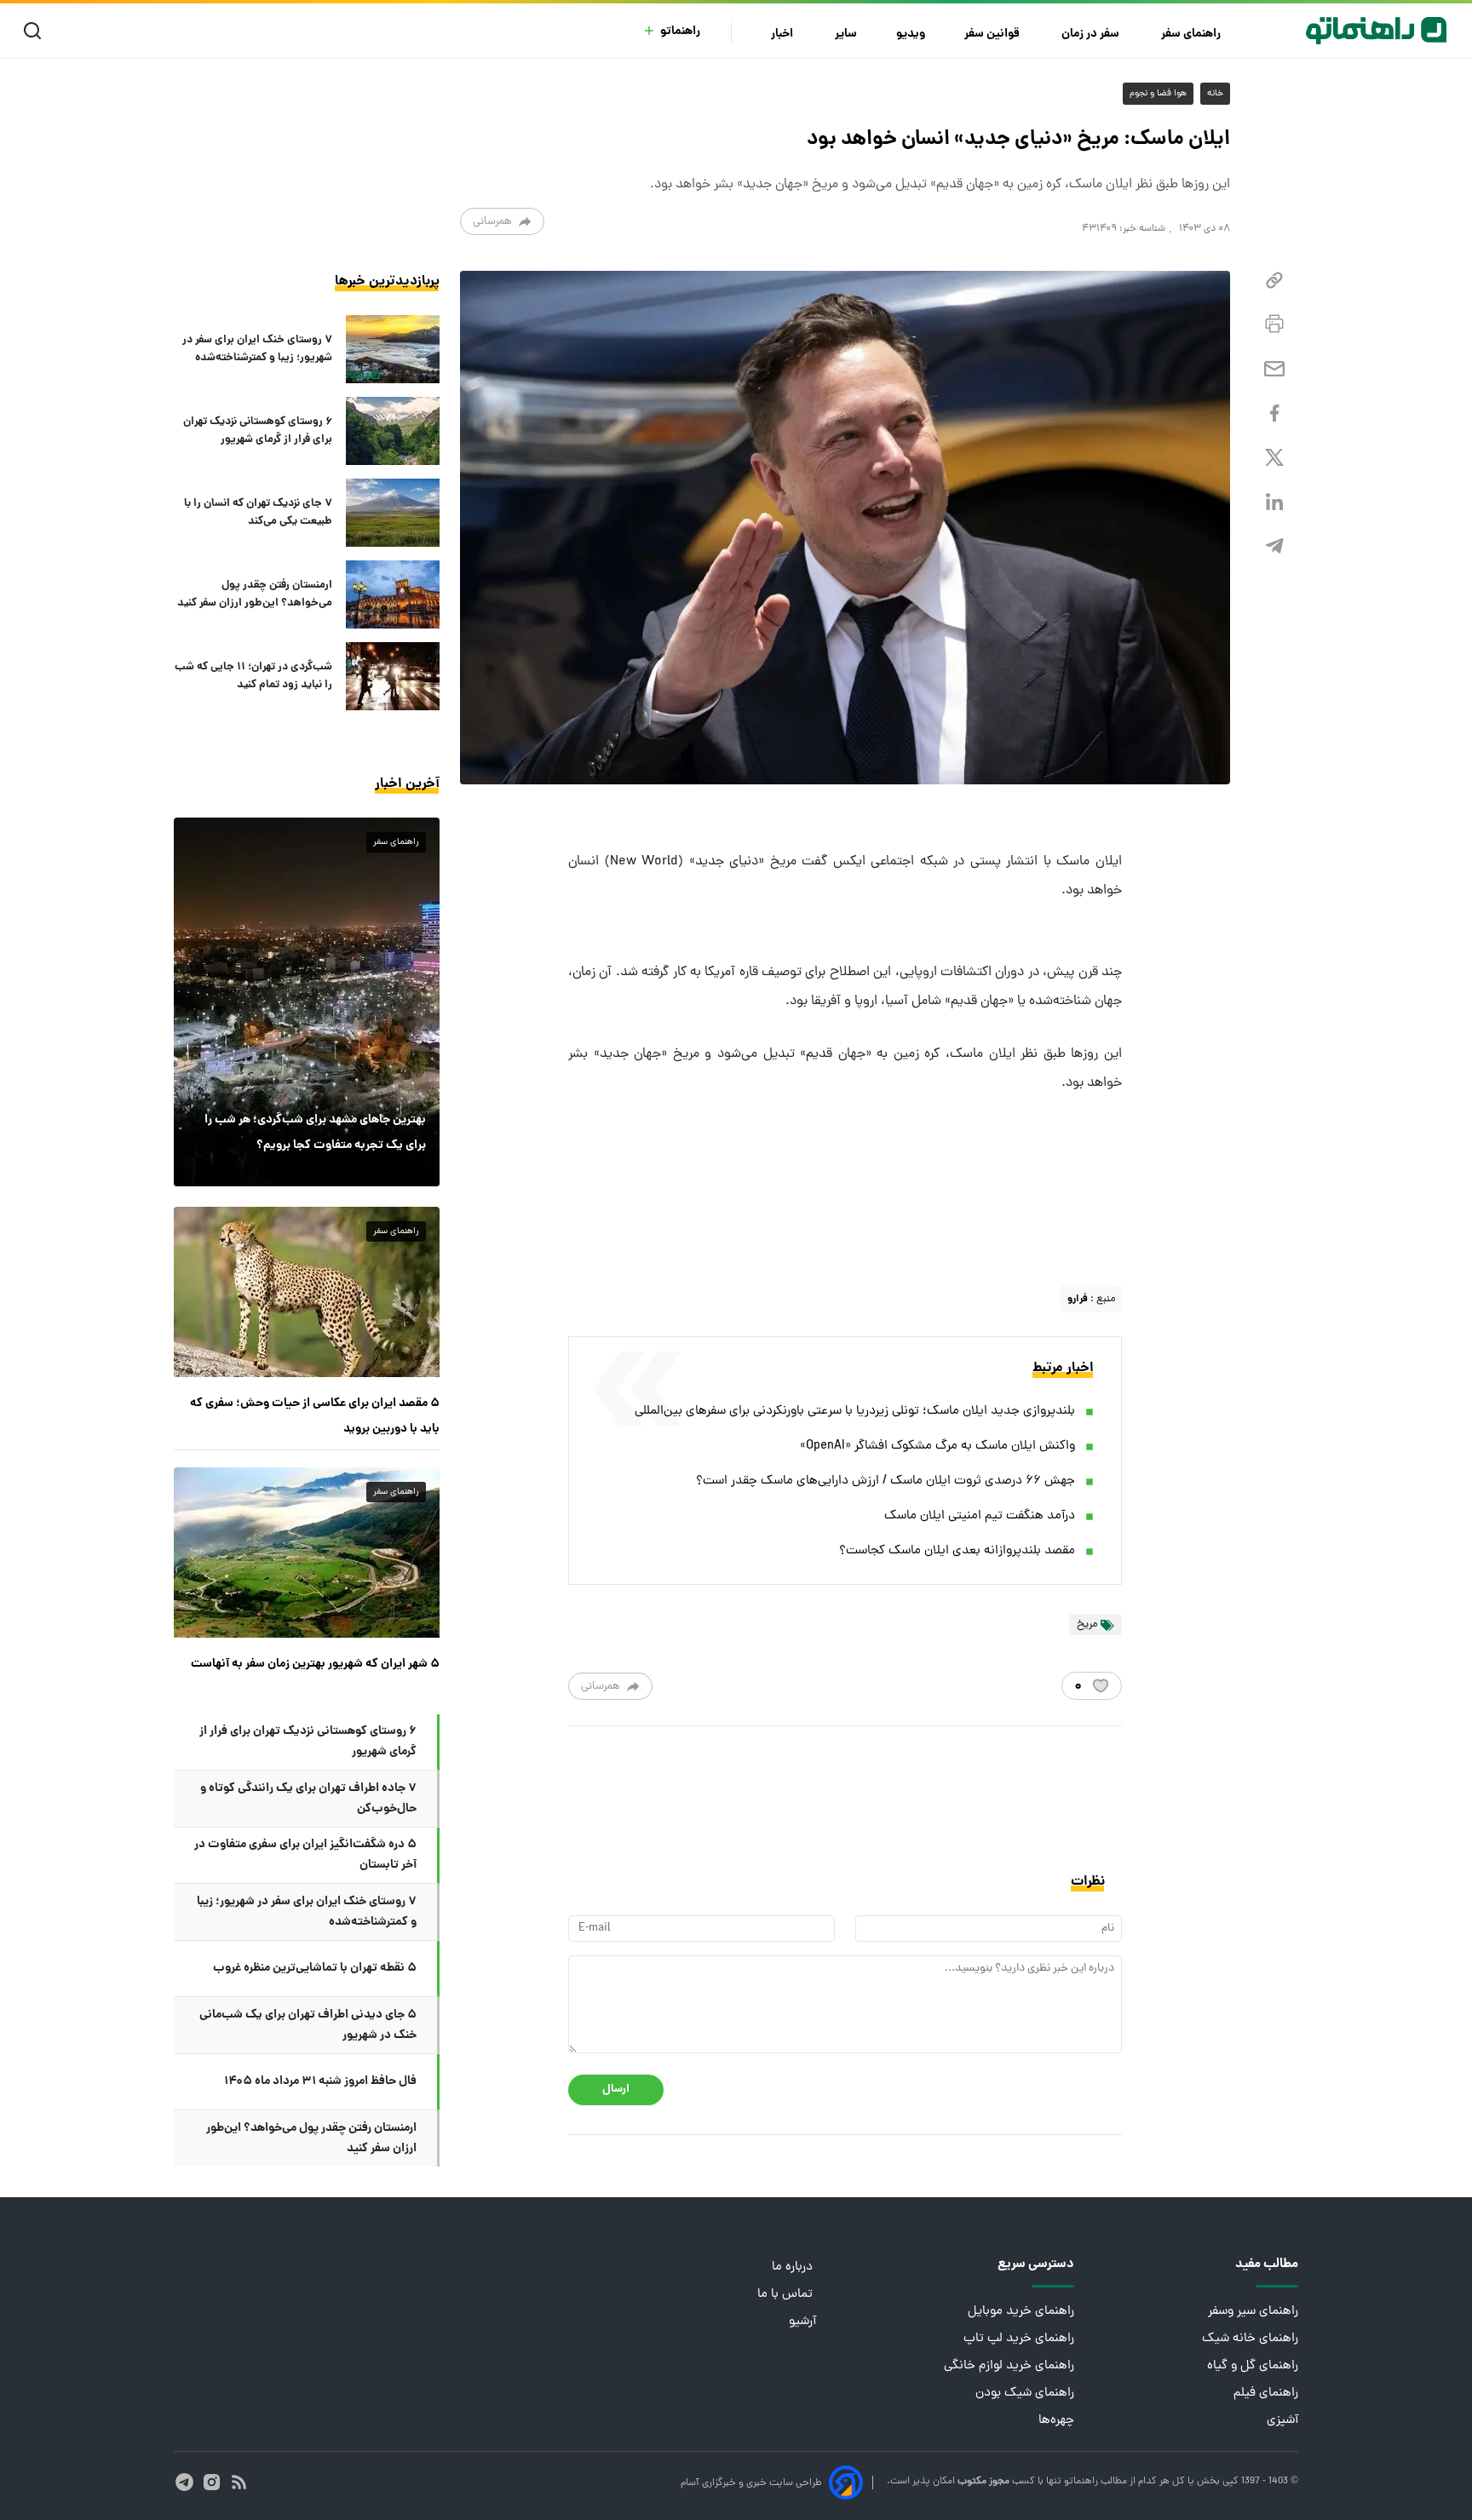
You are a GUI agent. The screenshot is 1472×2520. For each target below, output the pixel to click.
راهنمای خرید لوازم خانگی (1009, 2366)
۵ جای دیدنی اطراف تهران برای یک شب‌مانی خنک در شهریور (308, 2025)
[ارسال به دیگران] (1274, 369)
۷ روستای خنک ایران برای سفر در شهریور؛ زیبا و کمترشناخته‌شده (257, 349)
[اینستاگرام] (212, 2482)
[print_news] (1274, 324)
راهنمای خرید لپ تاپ (1019, 2339)
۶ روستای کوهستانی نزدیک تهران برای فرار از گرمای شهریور (258, 431)
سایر (846, 34)
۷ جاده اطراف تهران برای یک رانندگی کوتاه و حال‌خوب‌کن (308, 1799)
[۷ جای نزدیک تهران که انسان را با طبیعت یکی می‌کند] (393, 513)
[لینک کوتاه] (1274, 281)
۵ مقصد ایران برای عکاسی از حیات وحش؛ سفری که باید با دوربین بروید (315, 1416)
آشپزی (1282, 2421)
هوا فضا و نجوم (1158, 94)
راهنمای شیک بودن (1025, 2394)
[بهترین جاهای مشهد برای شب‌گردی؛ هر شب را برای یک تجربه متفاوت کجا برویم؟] (307, 1002)
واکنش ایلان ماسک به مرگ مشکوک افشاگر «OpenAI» (937, 1447)
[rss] (239, 2482)
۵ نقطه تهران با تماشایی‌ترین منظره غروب (315, 1968)
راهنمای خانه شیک (1250, 2339)
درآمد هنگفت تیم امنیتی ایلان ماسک (980, 1516)
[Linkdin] (1274, 502)
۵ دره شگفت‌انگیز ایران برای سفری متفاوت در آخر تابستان (305, 1855)
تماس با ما (787, 2295)
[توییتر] (1274, 458)
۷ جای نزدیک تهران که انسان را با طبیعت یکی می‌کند (258, 513)
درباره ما (794, 2267)
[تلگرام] (1274, 546)
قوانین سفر (993, 34)
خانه (1215, 94)
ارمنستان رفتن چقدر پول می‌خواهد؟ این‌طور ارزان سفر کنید (255, 594)
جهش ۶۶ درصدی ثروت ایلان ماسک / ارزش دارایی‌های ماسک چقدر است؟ (885, 1481)
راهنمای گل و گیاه (1253, 2366)
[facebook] (1274, 413)
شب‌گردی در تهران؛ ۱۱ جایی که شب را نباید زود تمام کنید (253, 676)
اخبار (783, 34)
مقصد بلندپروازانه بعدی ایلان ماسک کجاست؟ (957, 1551)
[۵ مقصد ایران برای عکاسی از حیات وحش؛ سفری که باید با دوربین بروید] (307, 1292)
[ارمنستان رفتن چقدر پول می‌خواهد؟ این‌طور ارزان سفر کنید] (393, 594)
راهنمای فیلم (1266, 2394)
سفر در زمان (1092, 34)
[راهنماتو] (1376, 31)
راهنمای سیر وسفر (1253, 2312)
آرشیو (802, 2322)
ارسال (616, 2089)
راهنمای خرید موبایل (1021, 2312)
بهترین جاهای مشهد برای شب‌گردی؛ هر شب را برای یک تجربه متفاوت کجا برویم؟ (315, 1133)
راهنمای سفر (1192, 34)
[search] (36, 31)
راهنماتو (680, 32)
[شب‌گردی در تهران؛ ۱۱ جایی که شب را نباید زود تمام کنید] (393, 676)
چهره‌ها (1056, 2421)
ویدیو (911, 34)
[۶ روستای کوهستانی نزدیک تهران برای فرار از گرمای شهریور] (393, 431)
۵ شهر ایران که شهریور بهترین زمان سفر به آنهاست (315, 1664)
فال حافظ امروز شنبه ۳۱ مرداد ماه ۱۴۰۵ (320, 2081)
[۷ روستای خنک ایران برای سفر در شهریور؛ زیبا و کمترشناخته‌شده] (393, 349)
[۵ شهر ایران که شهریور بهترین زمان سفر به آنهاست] (307, 1553)
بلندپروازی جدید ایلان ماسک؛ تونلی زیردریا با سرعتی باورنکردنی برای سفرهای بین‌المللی (855, 1412)
